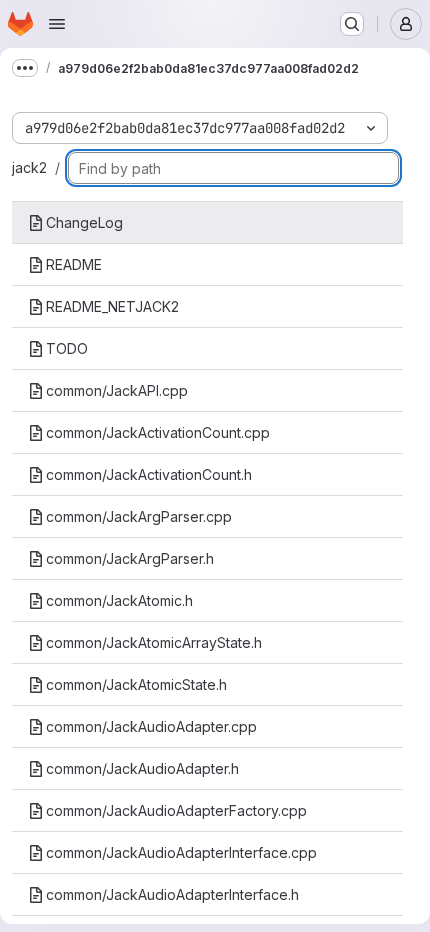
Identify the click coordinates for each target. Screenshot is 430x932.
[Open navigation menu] (57, 24)
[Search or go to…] (352, 24)
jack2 (29, 167)
